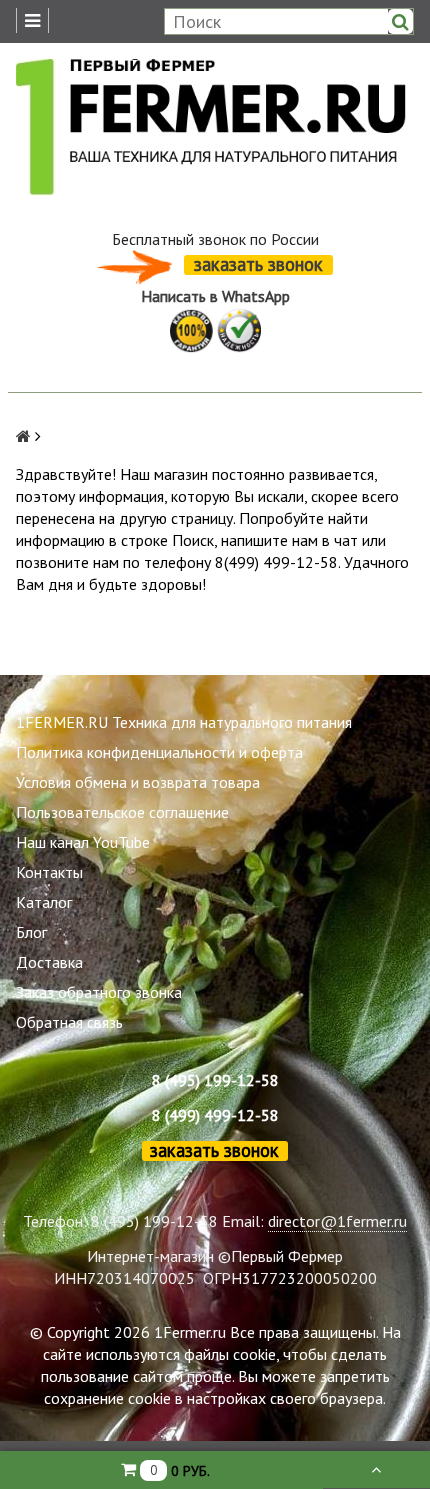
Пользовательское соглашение (122, 812)
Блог (31, 932)
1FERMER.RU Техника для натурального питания (184, 722)
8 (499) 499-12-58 (215, 1115)
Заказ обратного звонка (99, 992)
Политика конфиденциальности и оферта (159, 752)
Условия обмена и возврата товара (138, 782)
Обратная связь (69, 1022)
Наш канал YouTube (83, 842)
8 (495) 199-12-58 (215, 1080)
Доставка (49, 962)
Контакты (49, 872)
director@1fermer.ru (337, 1221)
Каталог (44, 902)
